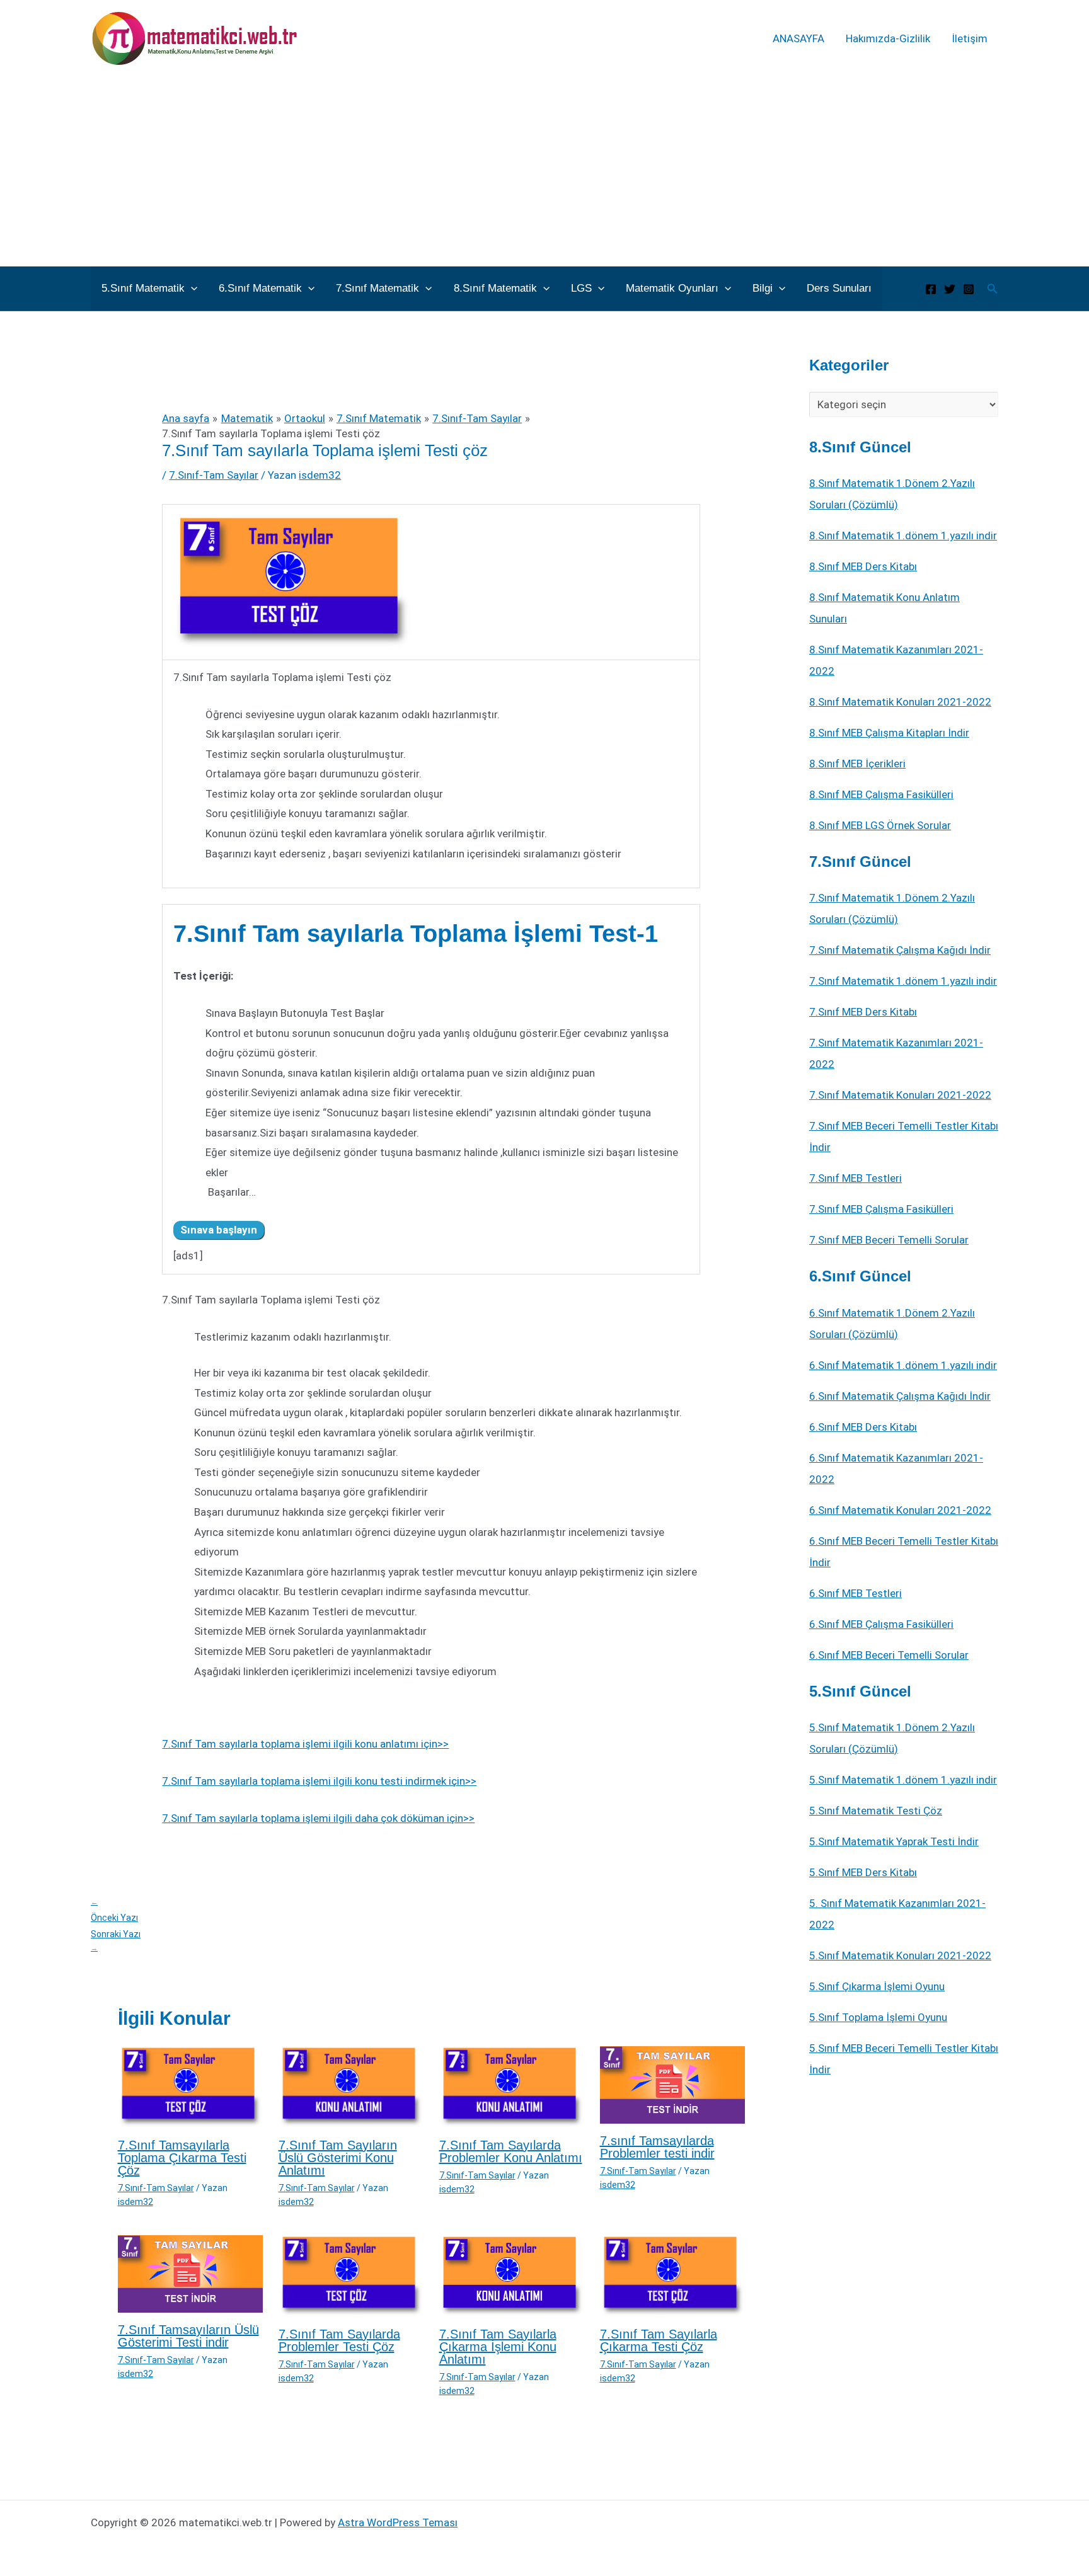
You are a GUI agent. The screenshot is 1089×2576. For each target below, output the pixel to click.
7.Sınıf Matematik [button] (377, 288)
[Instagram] (969, 289)
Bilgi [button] (763, 288)
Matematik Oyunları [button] (672, 288)
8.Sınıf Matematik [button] (495, 288)
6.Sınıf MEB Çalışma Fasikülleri (881, 1624)
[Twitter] (950, 289)
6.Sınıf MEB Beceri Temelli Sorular (889, 1655)
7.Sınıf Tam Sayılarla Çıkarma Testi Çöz (659, 2340)
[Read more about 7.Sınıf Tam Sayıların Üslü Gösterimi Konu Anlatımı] (351, 2087)
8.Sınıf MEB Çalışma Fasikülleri (881, 794)
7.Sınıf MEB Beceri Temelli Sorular (889, 1240)
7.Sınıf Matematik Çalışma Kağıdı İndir (900, 950)
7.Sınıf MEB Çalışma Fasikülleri (881, 1209)
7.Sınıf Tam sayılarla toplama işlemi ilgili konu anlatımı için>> (305, 1744)
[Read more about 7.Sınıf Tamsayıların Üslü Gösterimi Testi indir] (190, 2273)
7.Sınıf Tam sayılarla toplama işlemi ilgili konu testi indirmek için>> (319, 1781)
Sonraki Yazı (116, 1941)
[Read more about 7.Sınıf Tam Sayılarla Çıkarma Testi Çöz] (672, 2275)
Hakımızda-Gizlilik (888, 38)
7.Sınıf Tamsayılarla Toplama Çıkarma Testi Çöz (182, 2158)
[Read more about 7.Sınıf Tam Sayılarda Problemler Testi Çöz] (351, 2275)
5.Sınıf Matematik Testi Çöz (876, 1811)
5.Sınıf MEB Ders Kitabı (863, 1872)
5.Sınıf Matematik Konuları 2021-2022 (900, 1955)
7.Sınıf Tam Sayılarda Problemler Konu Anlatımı (511, 2151)
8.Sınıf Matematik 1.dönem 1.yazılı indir (903, 535)
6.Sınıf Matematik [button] (260, 288)
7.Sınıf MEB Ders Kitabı (863, 1012)
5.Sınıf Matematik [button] (143, 288)
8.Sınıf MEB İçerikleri (857, 764)
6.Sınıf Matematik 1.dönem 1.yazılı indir (903, 1365)
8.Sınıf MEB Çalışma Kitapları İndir (889, 733)
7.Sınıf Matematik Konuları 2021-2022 (900, 1095)
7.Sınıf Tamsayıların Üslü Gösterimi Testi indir (188, 2336)
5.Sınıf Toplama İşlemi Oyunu (878, 2017)
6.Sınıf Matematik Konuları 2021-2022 (900, 1510)
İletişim (970, 38)
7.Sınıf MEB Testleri (856, 1178)
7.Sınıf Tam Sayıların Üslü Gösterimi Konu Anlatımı (338, 2158)
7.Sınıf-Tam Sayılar (214, 475)
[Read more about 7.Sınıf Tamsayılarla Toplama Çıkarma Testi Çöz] (190, 2087)
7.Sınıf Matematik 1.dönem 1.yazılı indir (903, 981)
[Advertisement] (544, 171)
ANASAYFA (798, 38)
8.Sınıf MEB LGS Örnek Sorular (880, 825)
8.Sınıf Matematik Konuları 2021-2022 (900, 702)
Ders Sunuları (839, 288)
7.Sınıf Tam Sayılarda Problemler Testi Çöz (339, 2340)
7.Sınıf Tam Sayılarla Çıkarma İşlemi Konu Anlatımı (498, 2347)
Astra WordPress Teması (398, 2522)
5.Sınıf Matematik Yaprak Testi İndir (894, 1841)
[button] (191, 289)
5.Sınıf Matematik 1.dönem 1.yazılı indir (903, 1780)
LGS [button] (581, 288)
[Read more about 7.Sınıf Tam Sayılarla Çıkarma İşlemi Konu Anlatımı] (512, 2275)
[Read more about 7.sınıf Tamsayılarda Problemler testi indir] (672, 2084)
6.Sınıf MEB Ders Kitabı (863, 1427)
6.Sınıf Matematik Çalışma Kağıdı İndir (900, 1396)
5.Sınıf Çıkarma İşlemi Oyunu (877, 1986)
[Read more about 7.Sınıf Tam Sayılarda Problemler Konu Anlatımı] (512, 2087)
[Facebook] (931, 289)
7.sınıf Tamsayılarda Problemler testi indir (657, 2147)
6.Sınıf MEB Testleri (856, 1593)
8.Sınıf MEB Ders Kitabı (863, 566)
